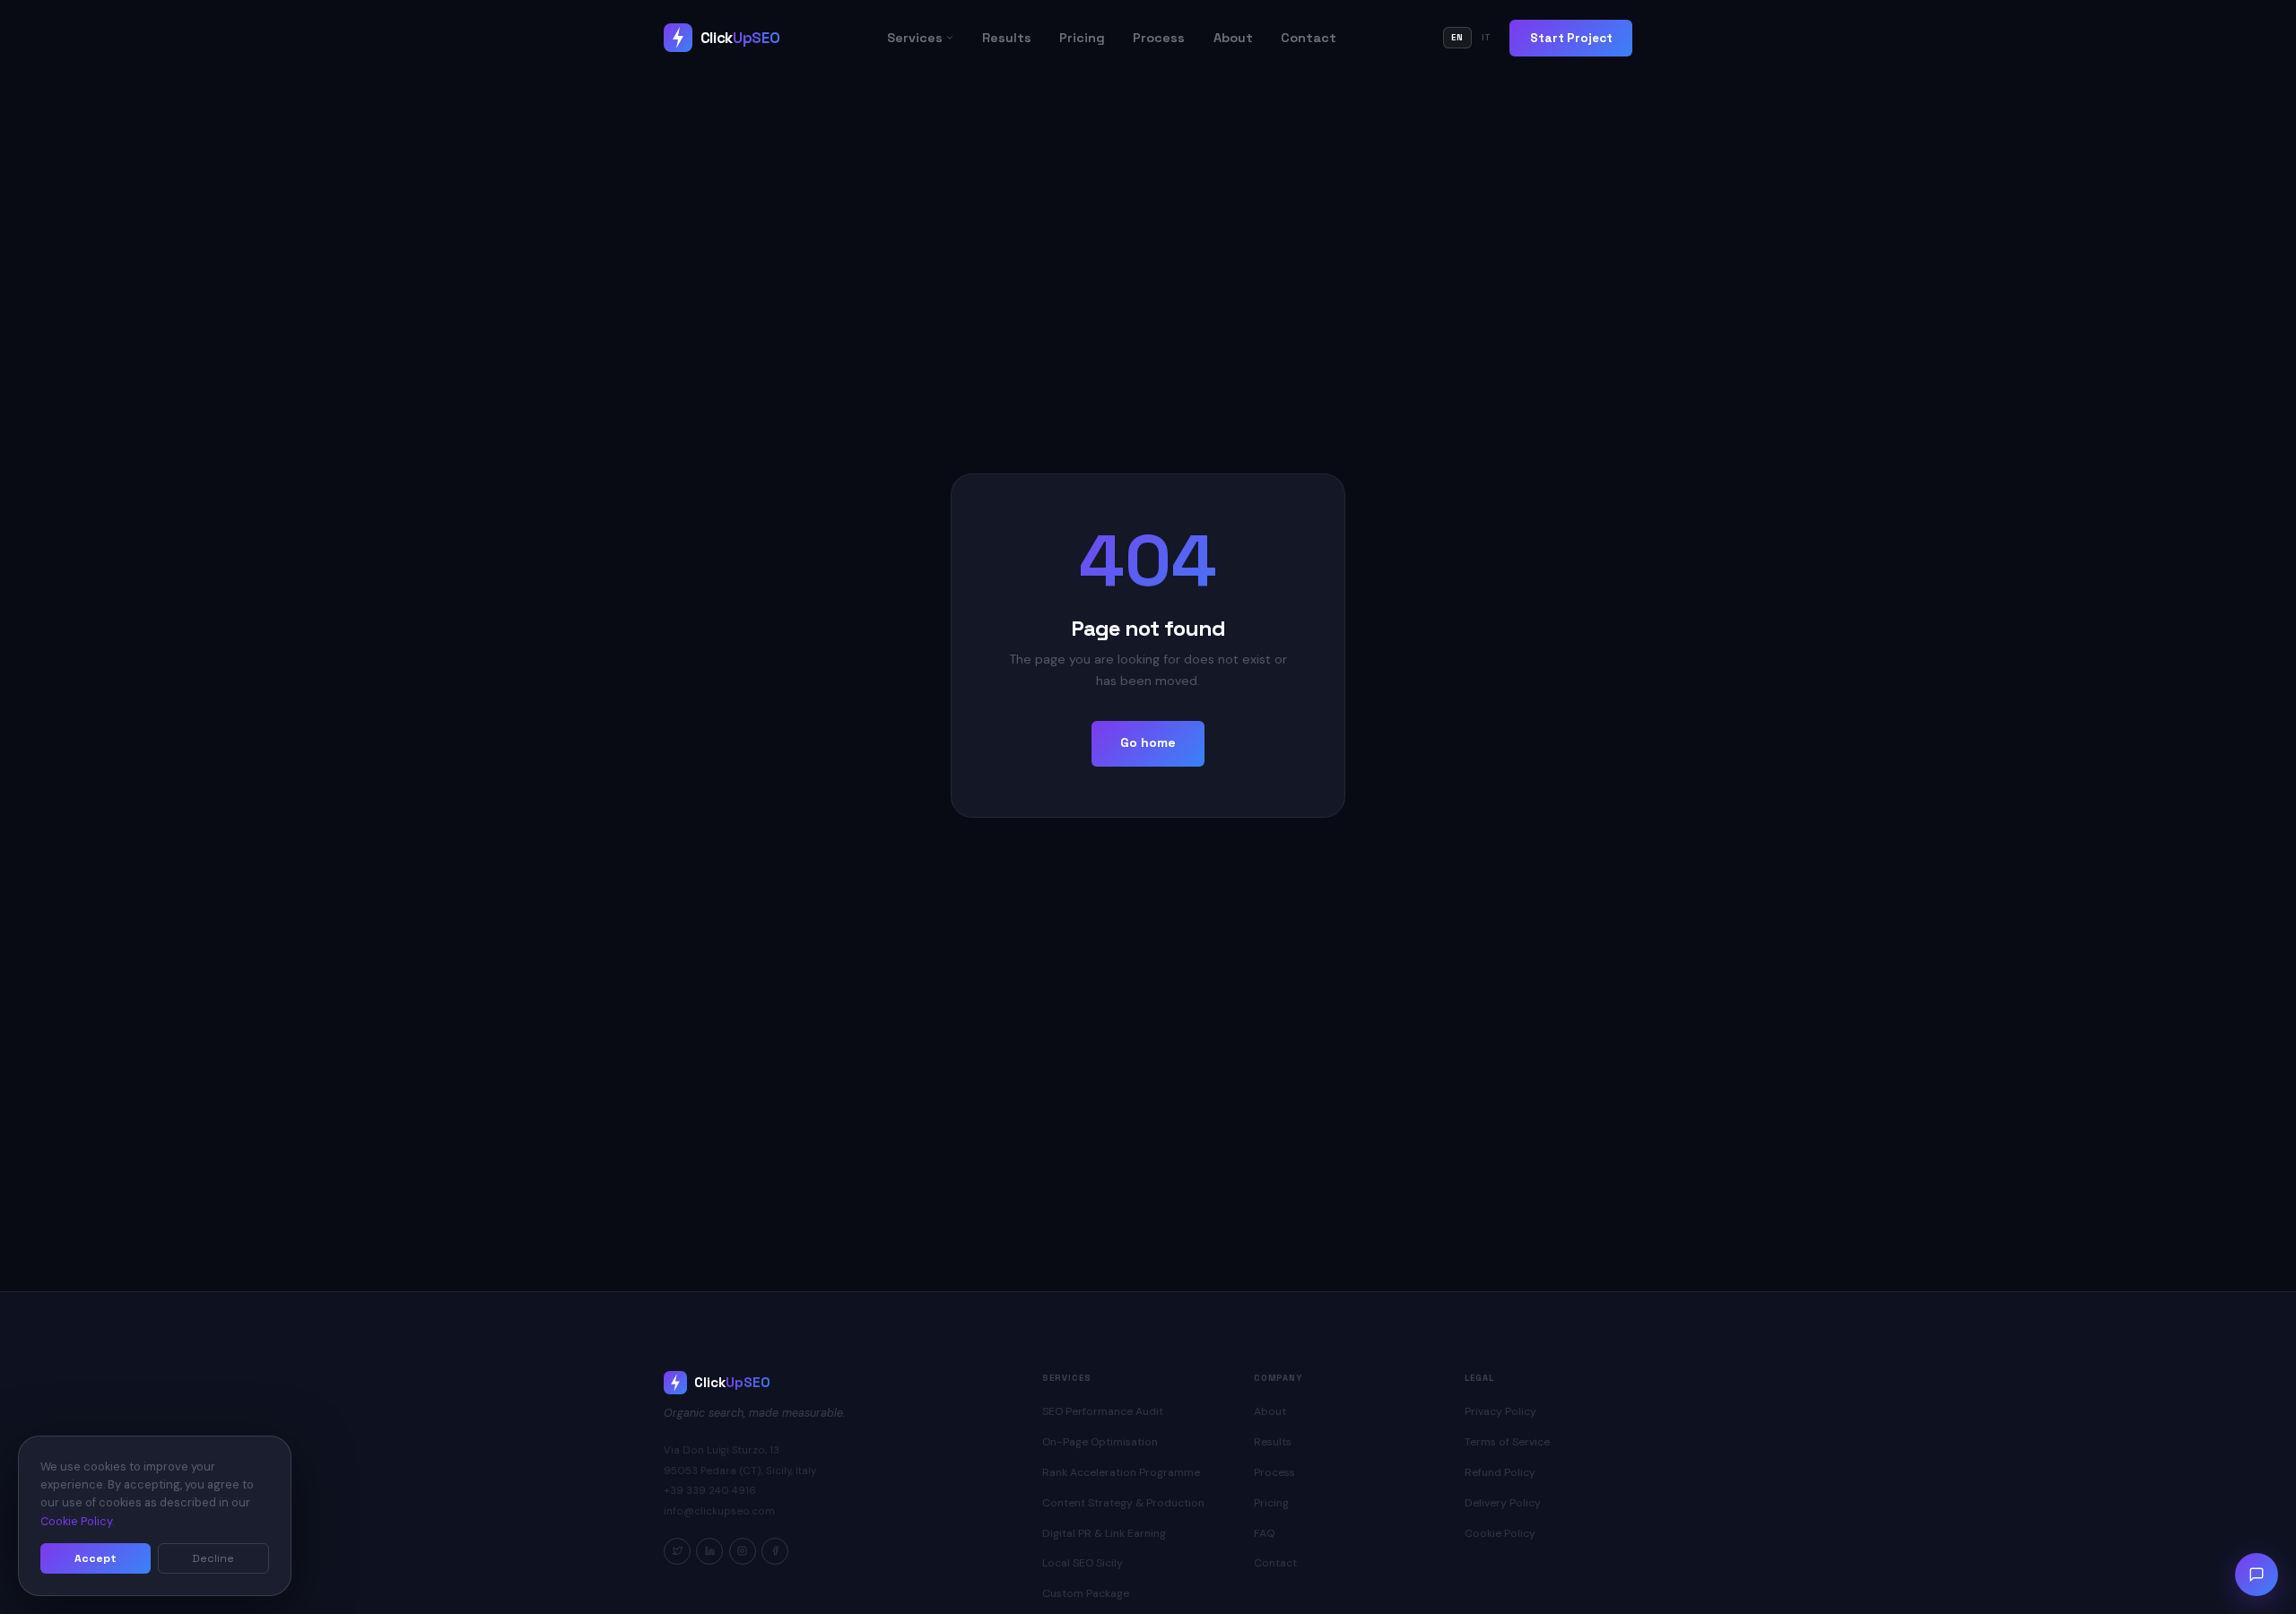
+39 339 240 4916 (710, 1491)
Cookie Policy (1500, 1533)
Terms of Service (1507, 1442)
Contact (1309, 38)
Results (1007, 38)
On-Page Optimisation (1100, 1442)
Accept (96, 1558)
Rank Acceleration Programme (1121, 1472)
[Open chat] (2257, 1575)
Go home (1148, 742)
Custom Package (1086, 1593)
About (1233, 38)
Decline (213, 1558)
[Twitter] (677, 1551)
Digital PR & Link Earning (1104, 1533)
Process (1159, 38)
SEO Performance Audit (1103, 1411)
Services (915, 38)
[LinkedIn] (709, 1551)
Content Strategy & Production (1123, 1503)
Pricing (1082, 38)
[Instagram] (743, 1551)
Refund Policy (1500, 1472)
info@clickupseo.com (719, 1511)
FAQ (1264, 1533)
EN (1457, 38)
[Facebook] (775, 1551)
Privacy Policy (1500, 1411)
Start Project (1571, 38)
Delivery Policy (1503, 1503)
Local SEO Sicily (1083, 1563)
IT (1487, 38)
